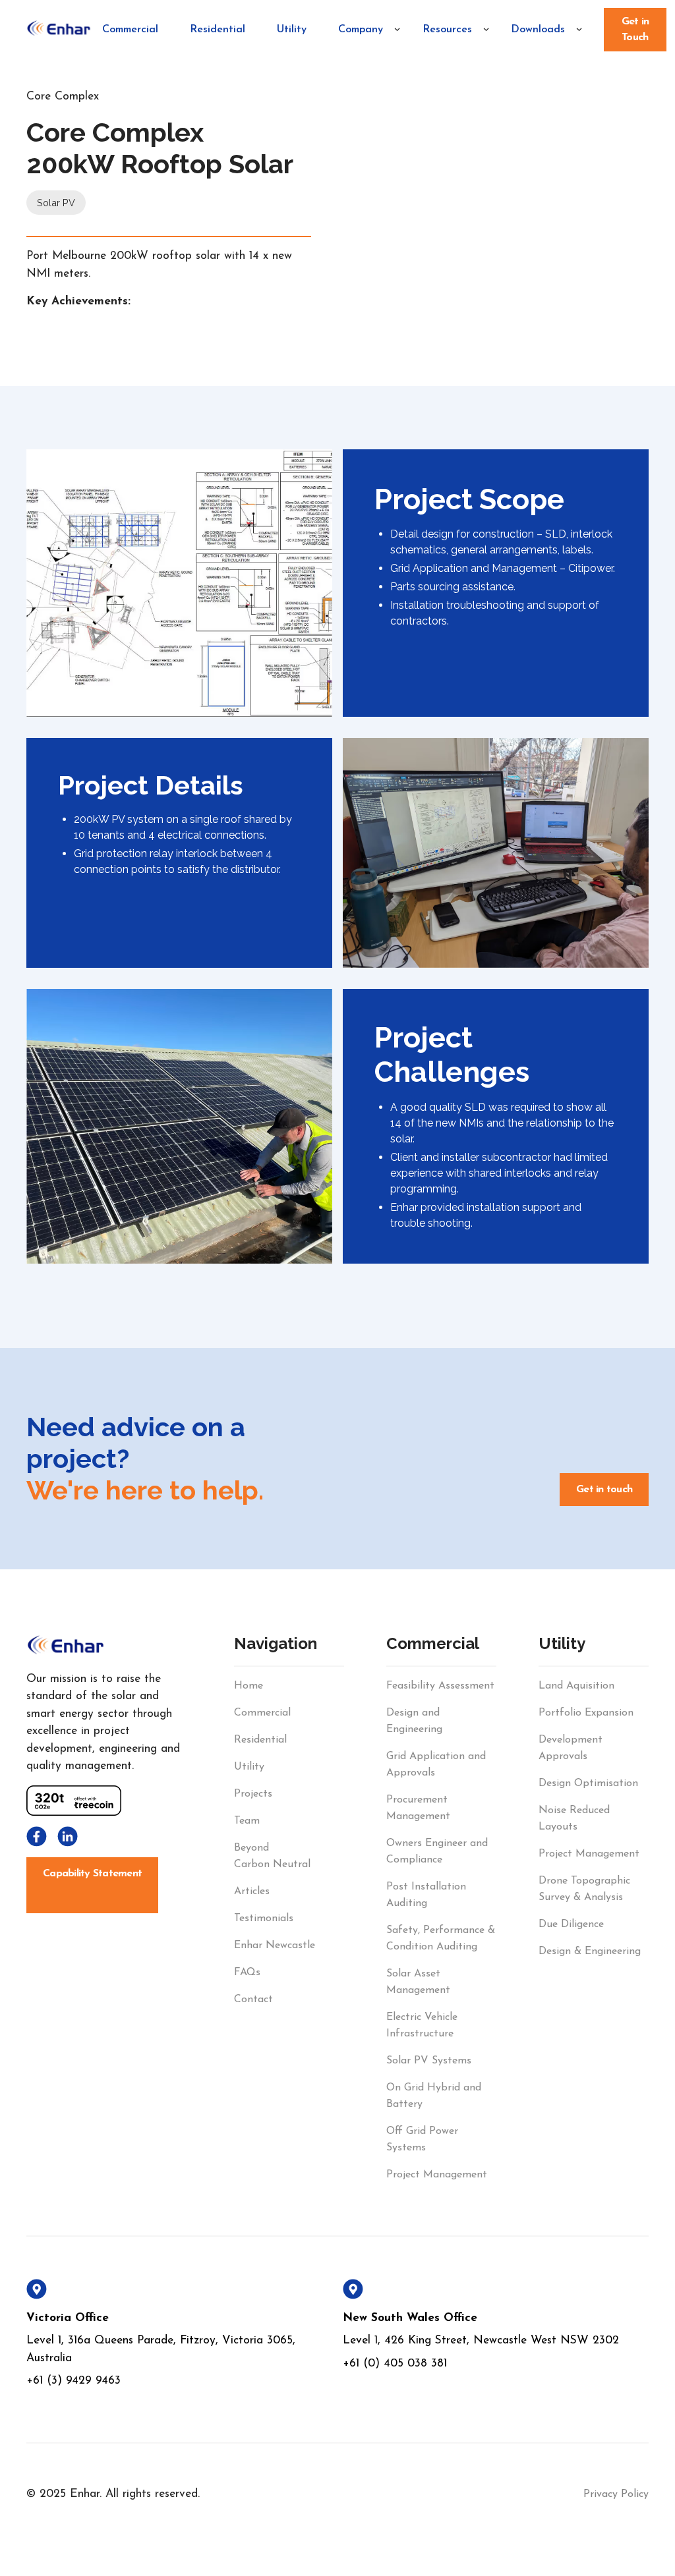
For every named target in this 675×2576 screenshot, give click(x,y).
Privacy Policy (616, 2494)
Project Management (437, 2175)
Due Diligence (571, 1924)
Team (247, 1821)
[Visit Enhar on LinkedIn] (68, 1836)
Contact (253, 2000)
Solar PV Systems (429, 2061)
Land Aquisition (576, 1686)
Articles (252, 1891)
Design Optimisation (588, 1783)
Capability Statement (92, 1874)
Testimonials (264, 1918)
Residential (218, 30)
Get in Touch (635, 30)
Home (249, 1686)
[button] (364, 30)
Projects (253, 1794)
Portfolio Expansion (586, 1713)
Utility (292, 30)
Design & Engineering (590, 1951)
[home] (59, 30)
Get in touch (604, 1490)
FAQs (247, 1973)
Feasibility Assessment (440, 1686)
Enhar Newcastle (275, 1946)
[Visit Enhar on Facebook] (37, 1836)
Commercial (130, 30)
